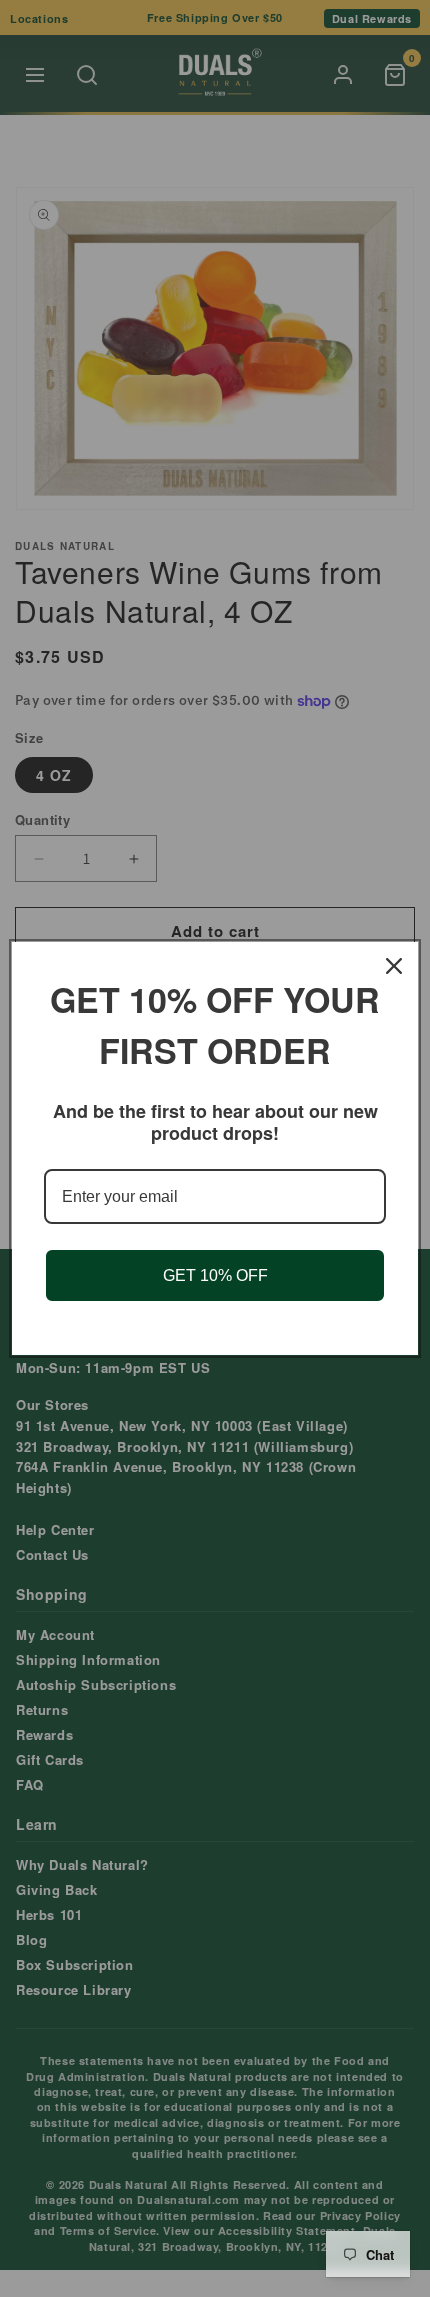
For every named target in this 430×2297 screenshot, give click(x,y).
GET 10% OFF (215, 1275)
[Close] (394, 966)
